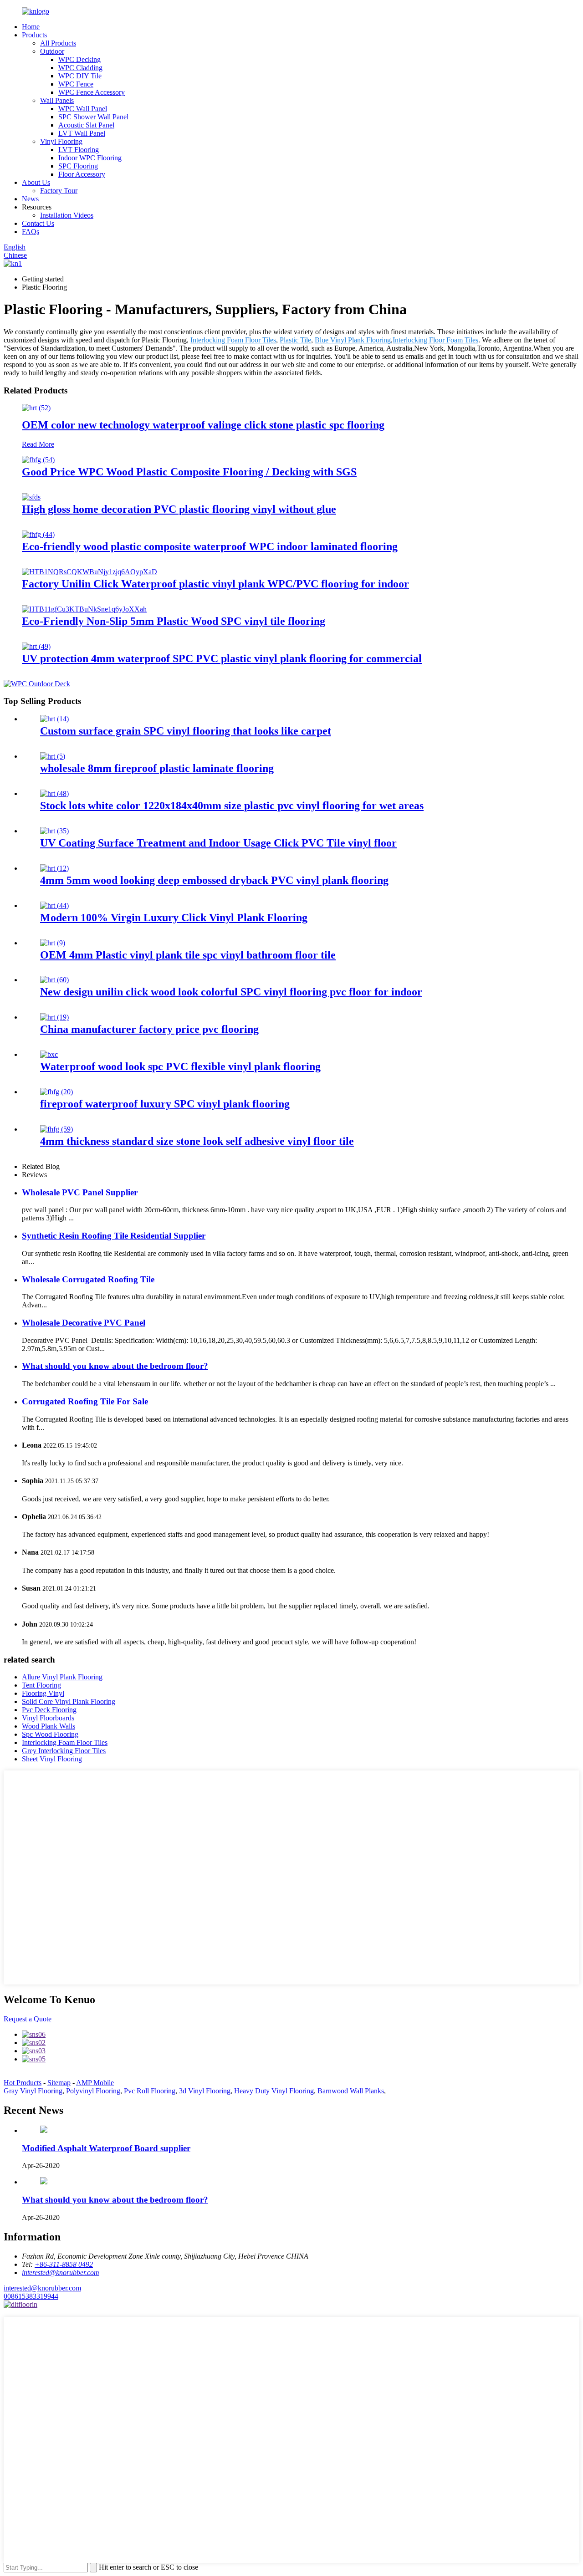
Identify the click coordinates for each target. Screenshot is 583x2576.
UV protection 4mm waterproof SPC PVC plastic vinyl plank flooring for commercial (222, 658)
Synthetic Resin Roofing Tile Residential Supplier (114, 1236)
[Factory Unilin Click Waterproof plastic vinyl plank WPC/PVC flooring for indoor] (89, 572)
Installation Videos (67, 215)
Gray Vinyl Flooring (33, 2091)
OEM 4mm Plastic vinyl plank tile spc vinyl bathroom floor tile (188, 955)
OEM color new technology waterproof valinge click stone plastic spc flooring (203, 425)
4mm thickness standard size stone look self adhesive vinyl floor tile (197, 1141)
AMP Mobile (95, 2083)
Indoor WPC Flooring (90, 158)
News (30, 199)
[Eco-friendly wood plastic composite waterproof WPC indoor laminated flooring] (38, 534)
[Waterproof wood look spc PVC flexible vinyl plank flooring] (49, 1054)
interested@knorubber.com (42, 2288)
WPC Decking (79, 59)
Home (31, 27)
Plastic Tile (295, 340)
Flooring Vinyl (43, 1693)
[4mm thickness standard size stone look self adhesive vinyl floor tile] (56, 1129)
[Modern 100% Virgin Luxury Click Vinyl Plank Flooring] (54, 905)
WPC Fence (76, 84)
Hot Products (23, 2083)
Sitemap (59, 2083)
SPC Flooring (78, 166)
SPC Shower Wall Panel (93, 117)
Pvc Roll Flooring (150, 2091)
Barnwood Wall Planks (351, 2091)
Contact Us (38, 223)
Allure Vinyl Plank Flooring (62, 1677)
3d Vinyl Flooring (205, 2091)
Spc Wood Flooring (50, 1734)
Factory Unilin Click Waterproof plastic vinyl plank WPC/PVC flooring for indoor (215, 584)
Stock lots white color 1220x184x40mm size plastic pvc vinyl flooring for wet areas (232, 806)
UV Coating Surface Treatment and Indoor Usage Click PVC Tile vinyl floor (218, 843)
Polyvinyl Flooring (93, 2091)
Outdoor (52, 51)
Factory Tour (59, 191)
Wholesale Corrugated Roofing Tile (88, 1279)
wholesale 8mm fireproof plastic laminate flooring (157, 768)
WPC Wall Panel (83, 109)
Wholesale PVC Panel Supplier (80, 1192)
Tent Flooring (41, 1685)
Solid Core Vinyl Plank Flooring (69, 1701)
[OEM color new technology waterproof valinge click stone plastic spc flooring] (36, 408)
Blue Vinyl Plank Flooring (353, 340)
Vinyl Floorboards (48, 1718)
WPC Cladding (80, 68)
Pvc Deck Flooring (49, 1710)
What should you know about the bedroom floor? (115, 1366)
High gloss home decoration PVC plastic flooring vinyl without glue (179, 509)
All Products (58, 43)
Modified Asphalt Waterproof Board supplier (106, 2148)
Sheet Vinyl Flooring (52, 1759)
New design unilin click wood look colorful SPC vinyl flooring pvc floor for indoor (231, 992)
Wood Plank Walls (49, 1726)
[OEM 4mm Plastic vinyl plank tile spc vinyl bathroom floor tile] (53, 943)
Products (34, 35)
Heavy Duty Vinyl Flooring (274, 2091)
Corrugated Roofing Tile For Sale (85, 1401)
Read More (38, 444)
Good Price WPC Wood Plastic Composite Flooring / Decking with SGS (189, 472)
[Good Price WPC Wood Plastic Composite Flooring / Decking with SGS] (38, 460)
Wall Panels (57, 100)
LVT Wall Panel (82, 133)
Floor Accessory (82, 174)
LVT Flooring (79, 150)
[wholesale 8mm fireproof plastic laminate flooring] (53, 756)
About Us (36, 182)
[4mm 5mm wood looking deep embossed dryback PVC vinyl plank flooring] (54, 868)
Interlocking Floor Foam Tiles (435, 340)
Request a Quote (28, 2019)
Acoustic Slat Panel (86, 125)
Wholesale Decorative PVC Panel (84, 1323)
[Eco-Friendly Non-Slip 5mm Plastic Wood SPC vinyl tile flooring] (84, 609)
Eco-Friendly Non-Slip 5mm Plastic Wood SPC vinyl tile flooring (174, 621)
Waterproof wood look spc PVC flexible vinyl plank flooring (180, 1066)
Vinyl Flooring (61, 141)
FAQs (31, 232)
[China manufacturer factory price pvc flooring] (54, 1017)
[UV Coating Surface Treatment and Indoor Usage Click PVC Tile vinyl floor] (54, 831)
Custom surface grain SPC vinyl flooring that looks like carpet (186, 731)
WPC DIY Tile (80, 76)
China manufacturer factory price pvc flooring (149, 1029)
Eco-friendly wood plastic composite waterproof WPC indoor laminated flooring (210, 546)
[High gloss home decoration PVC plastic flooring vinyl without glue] (31, 497)
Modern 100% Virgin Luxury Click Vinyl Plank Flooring (174, 918)
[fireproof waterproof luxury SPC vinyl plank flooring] (56, 1092)
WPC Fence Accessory (92, 92)
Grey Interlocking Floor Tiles (64, 1751)
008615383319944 (31, 2296)
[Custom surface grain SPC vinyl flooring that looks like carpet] (54, 719)
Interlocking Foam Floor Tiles (233, 340)
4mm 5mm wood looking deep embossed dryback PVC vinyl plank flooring (214, 880)
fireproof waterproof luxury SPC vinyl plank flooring (165, 1104)
